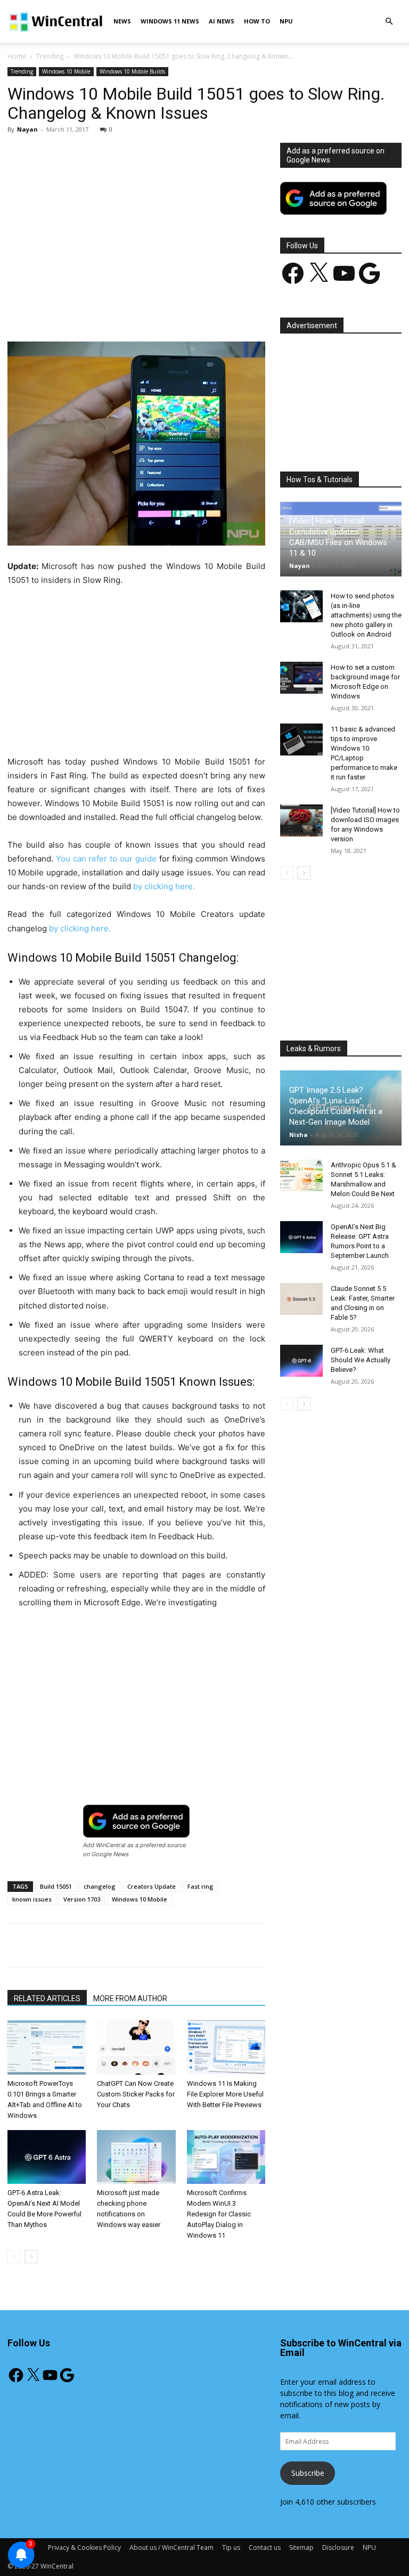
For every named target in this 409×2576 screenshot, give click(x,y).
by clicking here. (164, 886)
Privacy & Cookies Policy (84, 2547)
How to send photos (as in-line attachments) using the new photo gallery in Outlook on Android (366, 615)
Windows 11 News (170, 21)
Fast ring (201, 1886)
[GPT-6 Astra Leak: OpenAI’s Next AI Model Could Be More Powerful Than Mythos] (47, 2157)
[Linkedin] (181, 311)
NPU (286, 21)
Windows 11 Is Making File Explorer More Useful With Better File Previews (225, 2094)
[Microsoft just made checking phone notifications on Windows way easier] (136, 2157)
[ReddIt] (205, 311)
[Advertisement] (136, 222)
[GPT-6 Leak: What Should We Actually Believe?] (301, 1361)
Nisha (298, 1135)
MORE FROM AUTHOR (130, 1998)
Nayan (27, 129)
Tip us (231, 2547)
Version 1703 (82, 1899)
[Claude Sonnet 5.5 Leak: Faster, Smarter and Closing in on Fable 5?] (301, 1299)
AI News (222, 21)
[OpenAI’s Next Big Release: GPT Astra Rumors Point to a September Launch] (301, 1237)
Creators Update (152, 1886)
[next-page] (31, 2257)
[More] (255, 311)
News (122, 21)
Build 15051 (56, 1886)
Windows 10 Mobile (66, 71)
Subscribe (308, 2473)
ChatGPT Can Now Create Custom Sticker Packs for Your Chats (136, 2094)
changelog (100, 1886)
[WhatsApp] (156, 311)
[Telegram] (230, 311)
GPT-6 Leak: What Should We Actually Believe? (361, 1360)
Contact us (265, 2547)
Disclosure (338, 2547)
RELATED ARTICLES (47, 1998)
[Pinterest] (132, 311)
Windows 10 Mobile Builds (132, 71)
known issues (32, 1899)
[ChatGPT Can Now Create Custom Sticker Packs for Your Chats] (136, 2047)
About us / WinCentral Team (171, 2547)
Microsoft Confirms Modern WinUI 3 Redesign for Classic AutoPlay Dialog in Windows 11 (219, 2214)
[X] (107, 311)
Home (17, 56)
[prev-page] (14, 2257)
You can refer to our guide (106, 859)
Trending (50, 56)
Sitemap (301, 2547)
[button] (389, 22)
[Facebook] (83, 311)
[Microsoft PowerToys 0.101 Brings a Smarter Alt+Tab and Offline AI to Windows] (47, 2047)
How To (257, 21)
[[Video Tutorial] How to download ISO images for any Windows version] (301, 820)
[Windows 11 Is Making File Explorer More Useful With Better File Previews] (226, 2047)
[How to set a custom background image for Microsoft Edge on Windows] (301, 678)
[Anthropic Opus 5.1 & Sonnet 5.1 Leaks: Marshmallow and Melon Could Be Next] (301, 1175)
